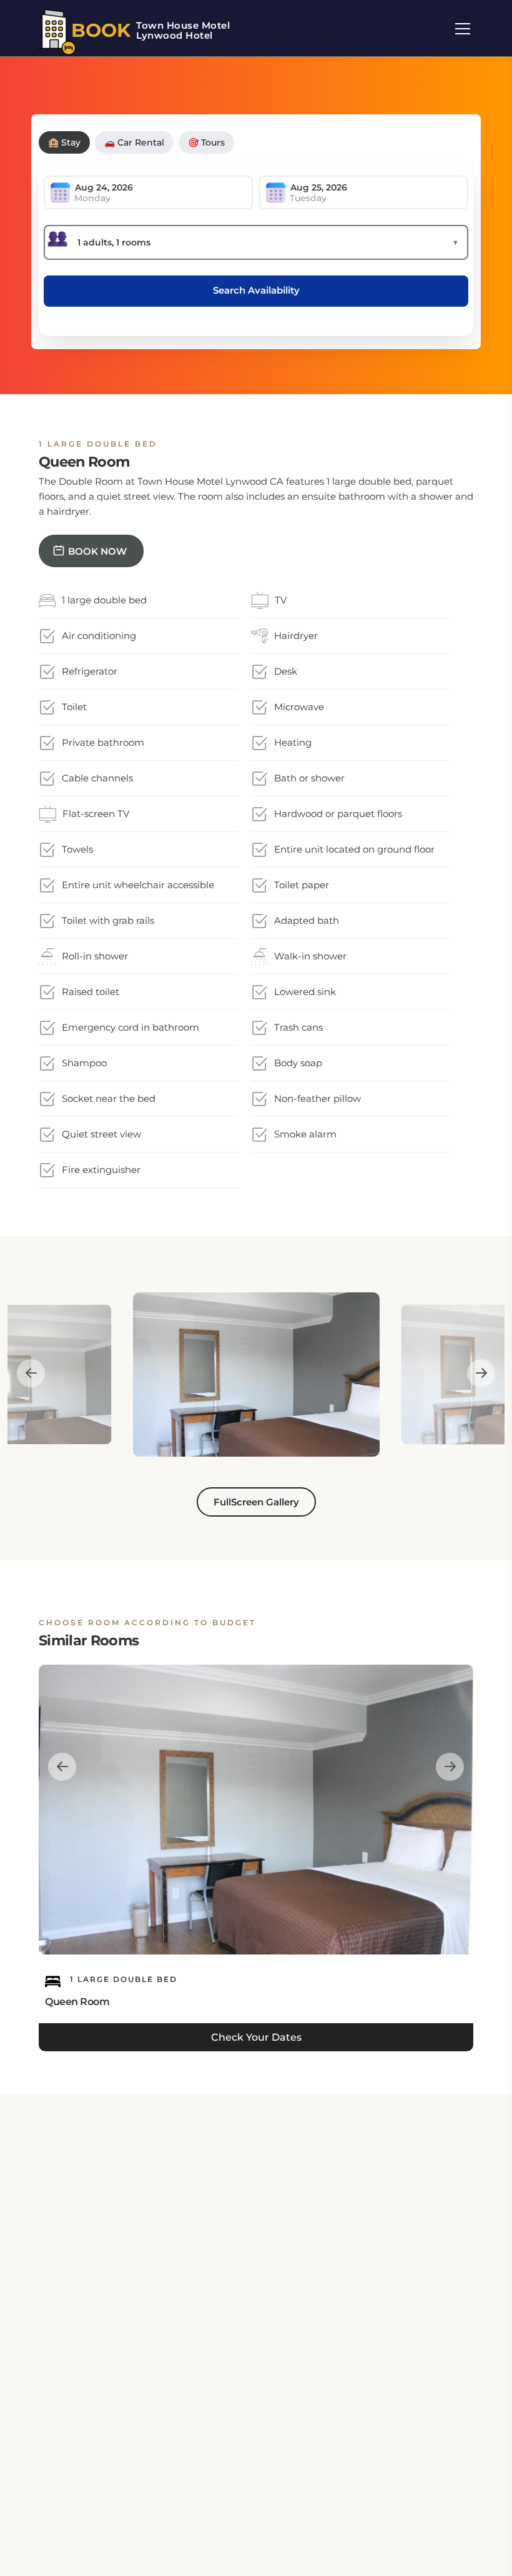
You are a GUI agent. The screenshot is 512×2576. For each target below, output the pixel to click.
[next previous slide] (31, 1373)
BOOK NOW (97, 551)
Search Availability (256, 290)
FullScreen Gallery (256, 1502)
